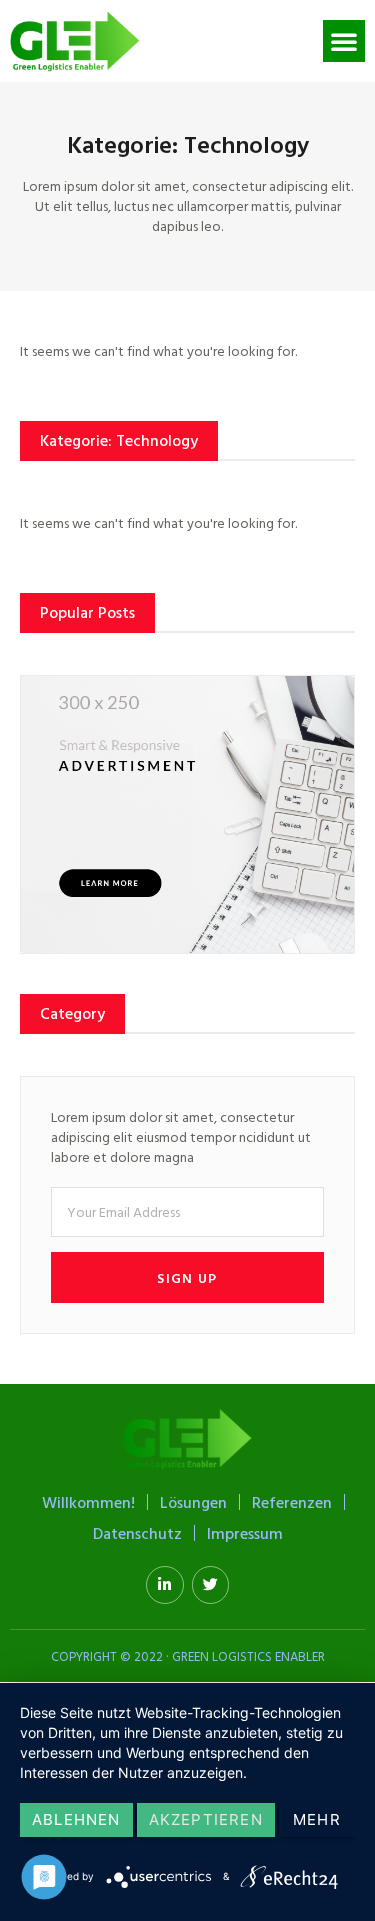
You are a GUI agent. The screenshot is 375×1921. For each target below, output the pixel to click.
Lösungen (193, 1502)
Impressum (245, 1533)
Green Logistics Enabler (248, 1656)
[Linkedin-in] (165, 1585)
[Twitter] (211, 1585)
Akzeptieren (206, 1819)
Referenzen (292, 1502)
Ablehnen (76, 1819)
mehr (317, 1819)
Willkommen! (88, 1502)
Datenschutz (137, 1533)
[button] (344, 41)
